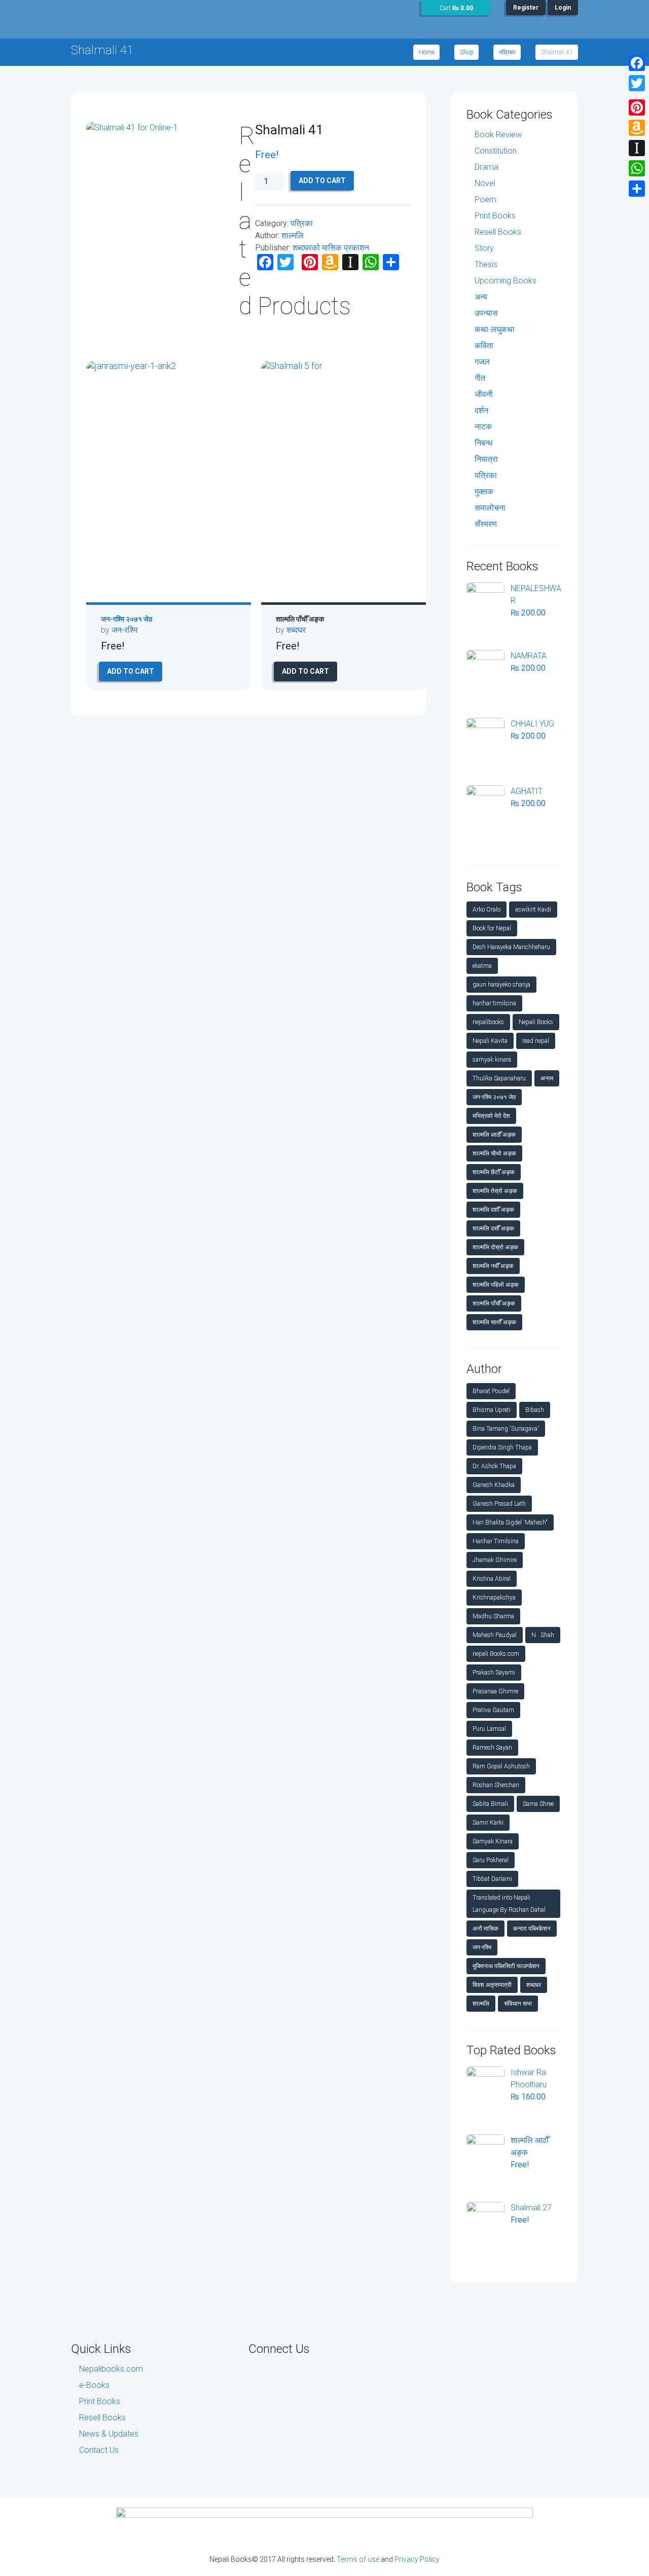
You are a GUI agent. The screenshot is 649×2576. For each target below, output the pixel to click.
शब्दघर (296, 630)
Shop (467, 52)
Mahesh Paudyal (495, 1635)
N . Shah (543, 1635)
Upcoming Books (506, 281)
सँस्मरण (486, 524)
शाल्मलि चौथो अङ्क (494, 1153)
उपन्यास (486, 313)
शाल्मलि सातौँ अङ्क (494, 1322)
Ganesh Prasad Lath (499, 1504)
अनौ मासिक (485, 1929)
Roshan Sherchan (496, 1785)
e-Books (94, 2385)
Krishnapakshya (494, 1598)
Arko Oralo (486, 910)
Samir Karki (488, 1823)
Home (427, 52)
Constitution (496, 151)
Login (563, 8)
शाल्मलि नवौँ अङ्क (493, 1266)
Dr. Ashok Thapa (494, 1466)
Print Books (495, 216)
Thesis (486, 264)
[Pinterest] (637, 107)
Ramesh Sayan (492, 1748)
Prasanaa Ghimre (495, 1691)
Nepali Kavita (490, 1041)
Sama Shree (538, 1804)
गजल (482, 362)
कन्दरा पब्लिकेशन (532, 1929)
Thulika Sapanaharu (499, 1078)
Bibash (535, 1410)
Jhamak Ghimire (495, 1560)
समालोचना (490, 508)
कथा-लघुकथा (495, 329)
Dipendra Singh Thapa (502, 1447)
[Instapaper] (637, 148)
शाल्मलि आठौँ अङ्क (494, 1135)
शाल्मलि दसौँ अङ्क (493, 1228)
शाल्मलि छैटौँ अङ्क (494, 1172)
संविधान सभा (518, 2004)
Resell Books (498, 232)
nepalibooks (488, 1022)
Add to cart (322, 180)
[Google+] (637, 95)
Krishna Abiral (492, 1579)
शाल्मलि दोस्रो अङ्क (495, 1247)
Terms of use (358, 2559)
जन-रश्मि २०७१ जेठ (127, 619)
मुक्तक (484, 492)
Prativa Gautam (493, 1710)
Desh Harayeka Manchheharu (511, 947)
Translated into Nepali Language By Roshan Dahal (509, 1904)
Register (526, 8)
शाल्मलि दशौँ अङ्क (493, 1210)
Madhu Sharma (493, 1616)
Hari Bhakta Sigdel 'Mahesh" (510, 1522)
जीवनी (484, 394)
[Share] (637, 189)
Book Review (498, 135)
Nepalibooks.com (111, 2369)
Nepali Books (536, 1022)
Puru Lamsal (489, 1729)
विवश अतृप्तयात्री (492, 1985)
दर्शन (481, 410)
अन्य (481, 297)
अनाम (547, 1078)
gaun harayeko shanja (501, 985)
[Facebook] (637, 63)
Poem (485, 199)
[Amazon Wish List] (637, 128)
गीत (480, 378)
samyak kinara (492, 1060)
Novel (485, 183)
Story (484, 248)
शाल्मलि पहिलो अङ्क (496, 1285)
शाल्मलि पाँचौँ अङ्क (300, 619)
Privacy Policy (417, 2559)
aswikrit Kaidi (533, 910)
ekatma (482, 966)
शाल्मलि (293, 235)
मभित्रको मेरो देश (491, 1116)
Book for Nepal (492, 928)
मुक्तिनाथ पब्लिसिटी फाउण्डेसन (506, 1966)
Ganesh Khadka (494, 1485)
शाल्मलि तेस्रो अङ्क (495, 1191)
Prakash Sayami (494, 1673)
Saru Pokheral (491, 1860)
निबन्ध (483, 443)
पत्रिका (507, 52)
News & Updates (109, 2434)
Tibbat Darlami (492, 1879)
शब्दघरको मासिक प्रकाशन (331, 248)
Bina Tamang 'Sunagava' (506, 1429)
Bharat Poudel (491, 1391)
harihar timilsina (494, 1003)
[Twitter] (637, 83)
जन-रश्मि (124, 630)
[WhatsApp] (637, 168)
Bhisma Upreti (492, 1410)
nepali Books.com (496, 1654)
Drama (486, 167)
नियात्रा (486, 459)
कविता (484, 346)
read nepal (536, 1041)
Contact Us (99, 2450)
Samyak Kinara (493, 1841)
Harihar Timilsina (496, 1541)
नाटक (483, 427)
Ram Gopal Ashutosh (501, 1766)
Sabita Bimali (490, 1804)
